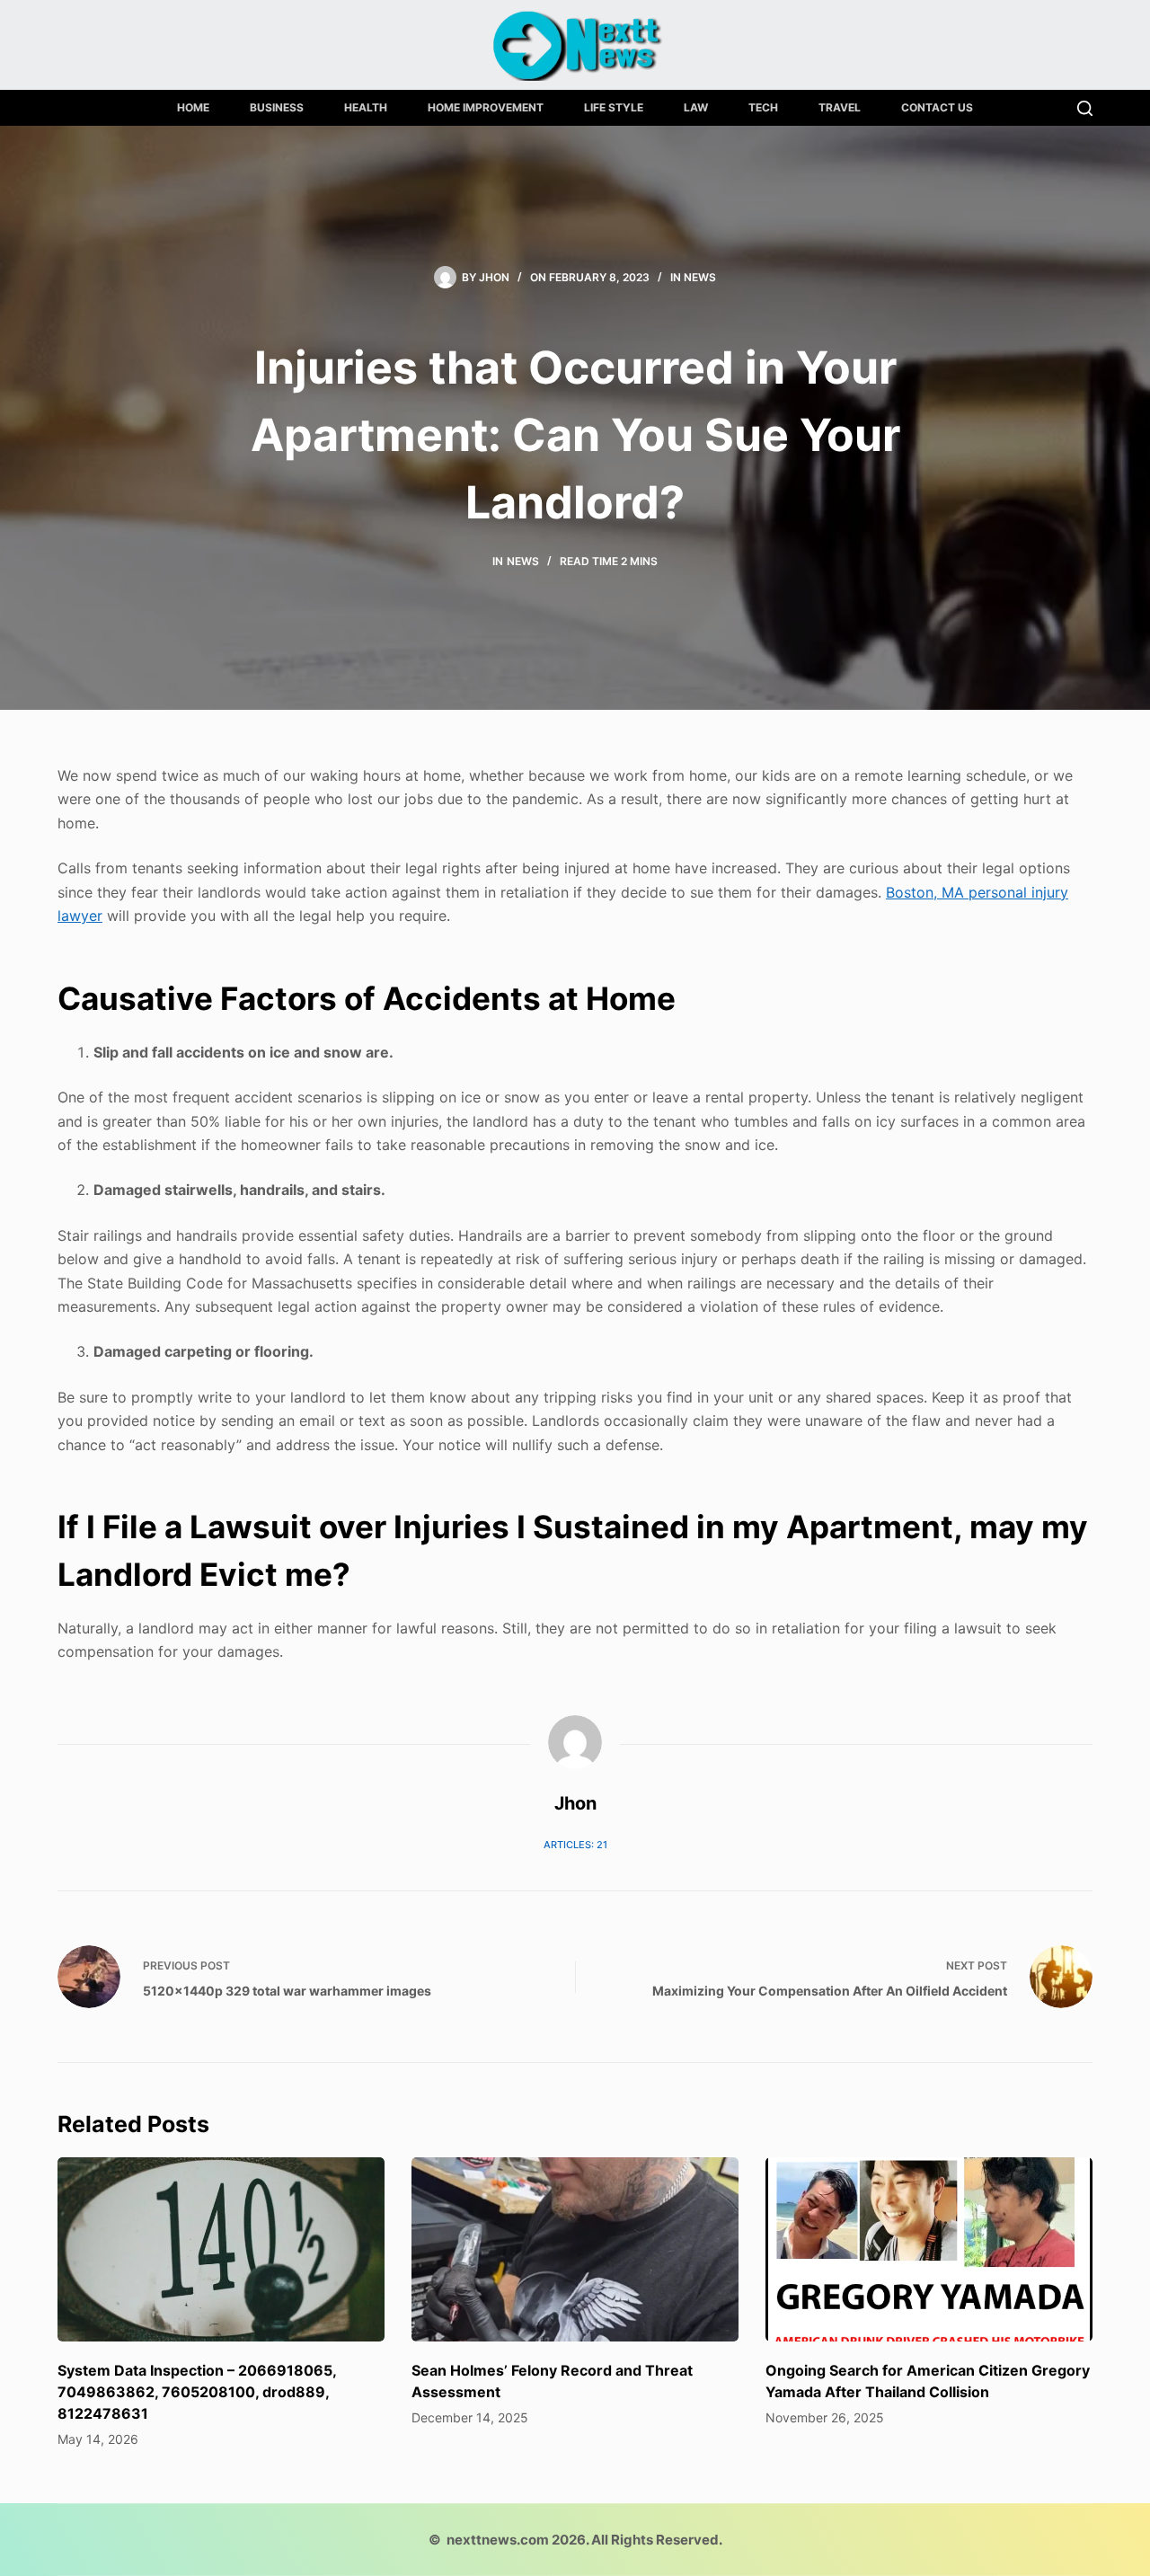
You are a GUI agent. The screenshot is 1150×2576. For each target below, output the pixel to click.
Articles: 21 (575, 1845)
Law (696, 107)
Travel (840, 107)
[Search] (1085, 108)
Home (193, 107)
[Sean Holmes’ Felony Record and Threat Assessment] (575, 2249)
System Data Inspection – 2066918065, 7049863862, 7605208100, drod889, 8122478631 (197, 2392)
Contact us (937, 107)
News (700, 277)
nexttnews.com (498, 2540)
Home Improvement (486, 107)
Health (366, 107)
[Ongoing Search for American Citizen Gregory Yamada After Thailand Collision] (929, 2249)
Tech (763, 107)
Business (277, 107)
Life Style (614, 107)
